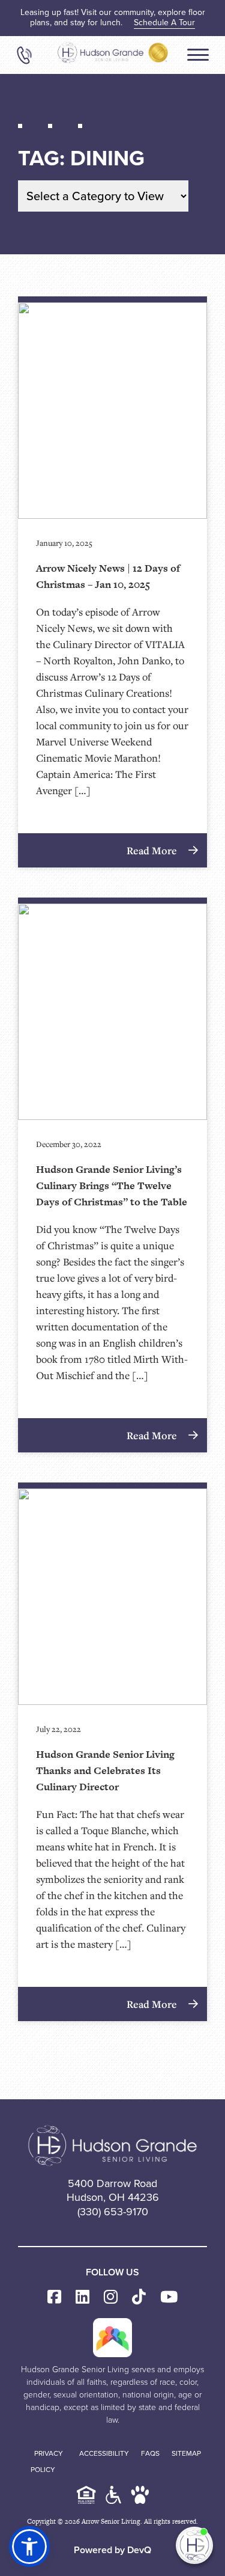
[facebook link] (54, 2297)
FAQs (150, 2453)
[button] (29, 2547)
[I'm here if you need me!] (194, 2545)
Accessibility (104, 2453)
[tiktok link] (139, 2297)
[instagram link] (111, 2297)
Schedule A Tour (164, 23)
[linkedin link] (82, 2297)
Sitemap (186, 2453)
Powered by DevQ (112, 2550)
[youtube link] (169, 2297)
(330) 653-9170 (113, 2212)
